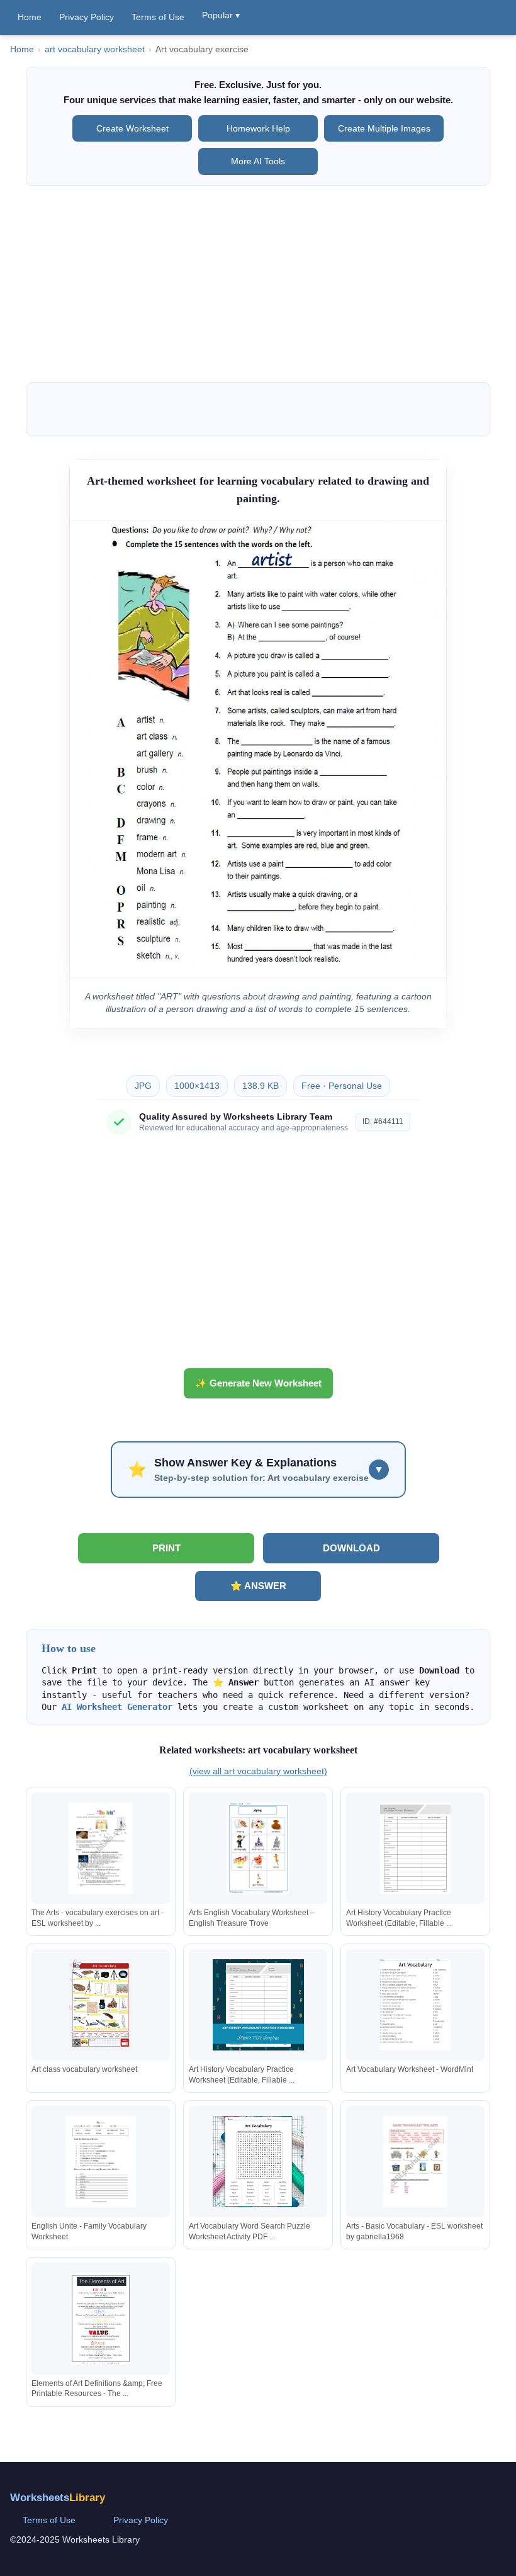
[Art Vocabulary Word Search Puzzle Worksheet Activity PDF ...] (258, 2162)
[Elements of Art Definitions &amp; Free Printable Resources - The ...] (101, 2319)
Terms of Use (158, 17)
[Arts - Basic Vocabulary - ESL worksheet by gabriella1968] (415, 2162)
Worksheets (58, 2498)
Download (351, 1548)
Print (166, 1548)
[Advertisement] (258, 284)
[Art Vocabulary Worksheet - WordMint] (415, 2005)
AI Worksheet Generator (117, 1707)
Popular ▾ (221, 15)
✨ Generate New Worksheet (258, 1383)
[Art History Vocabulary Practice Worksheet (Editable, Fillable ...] (415, 1848)
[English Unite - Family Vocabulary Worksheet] (101, 2162)
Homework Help (258, 128)
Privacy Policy (87, 17)
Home (30, 17)
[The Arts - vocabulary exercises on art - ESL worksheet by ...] (101, 1848)
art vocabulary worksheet (95, 49)
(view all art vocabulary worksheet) (258, 1771)
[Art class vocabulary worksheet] (101, 2005)
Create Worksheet (132, 128)
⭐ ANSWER (258, 1586)
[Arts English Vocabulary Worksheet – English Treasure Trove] (258, 1848)
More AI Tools (258, 161)
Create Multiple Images (384, 128)
